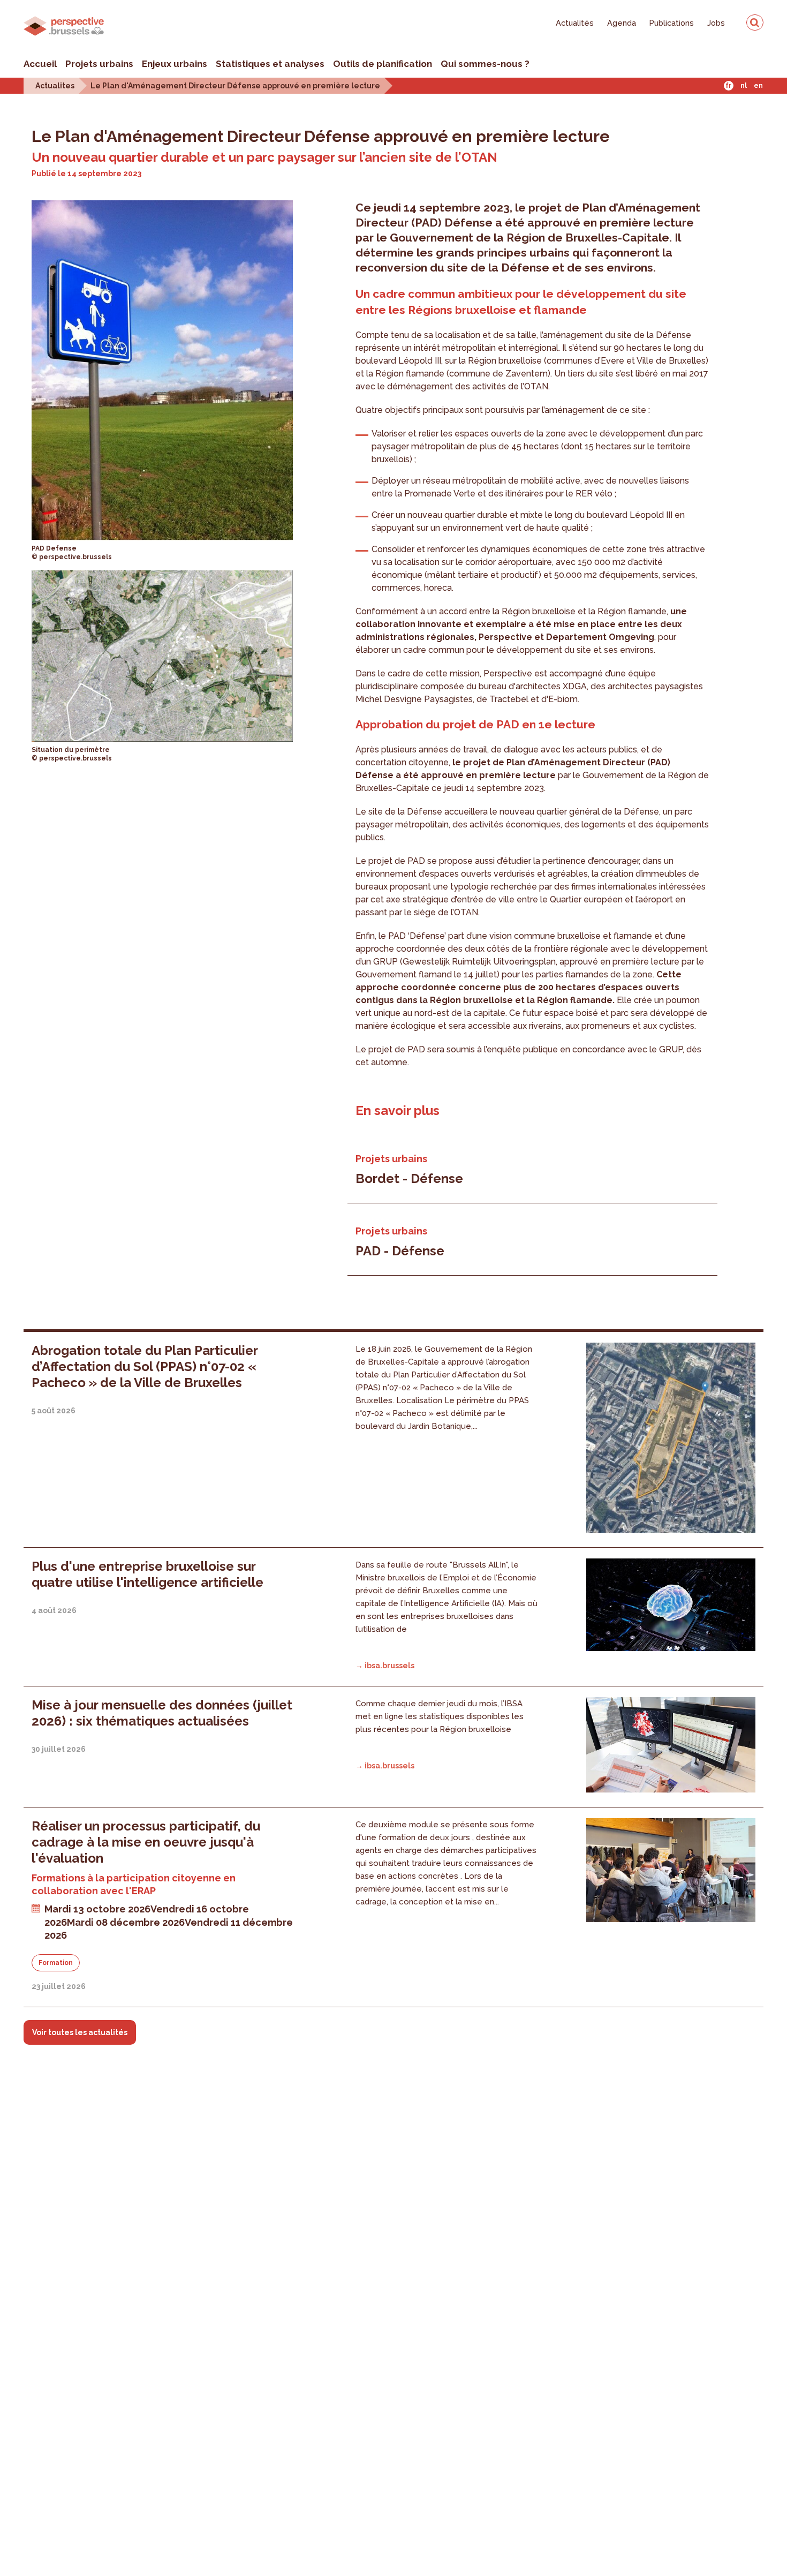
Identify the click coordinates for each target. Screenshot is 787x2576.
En (758, 86)
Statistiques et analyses (270, 64)
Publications (672, 23)
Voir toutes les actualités (80, 2032)
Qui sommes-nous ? (485, 64)
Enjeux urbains (175, 64)
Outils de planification (383, 64)
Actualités (575, 23)
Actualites (55, 85)
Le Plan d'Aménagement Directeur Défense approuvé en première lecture (235, 85)
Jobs (716, 23)
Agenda (622, 23)
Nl (744, 86)
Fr (728, 86)
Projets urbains (99, 64)
